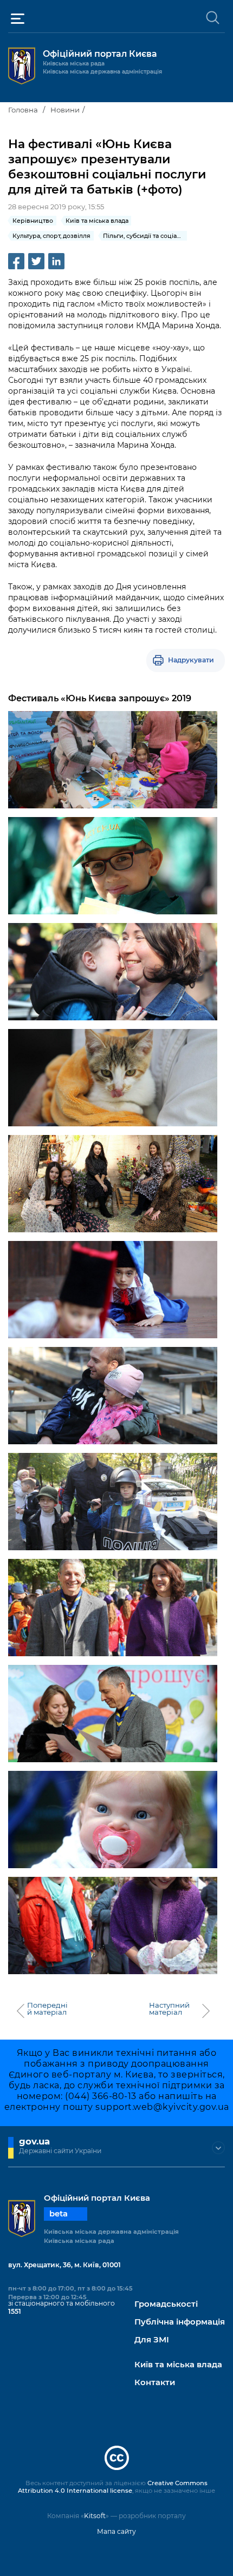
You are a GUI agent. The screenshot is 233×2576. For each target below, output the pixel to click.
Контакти (155, 2383)
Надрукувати (191, 660)
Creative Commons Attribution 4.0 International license (113, 2487)
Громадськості (166, 2304)
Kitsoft (95, 2516)
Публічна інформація (180, 2322)
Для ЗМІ (152, 2340)
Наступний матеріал (169, 2009)
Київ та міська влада (178, 2365)
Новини (65, 110)
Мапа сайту (116, 2531)
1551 (15, 2311)
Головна (23, 110)
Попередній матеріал (47, 2009)
